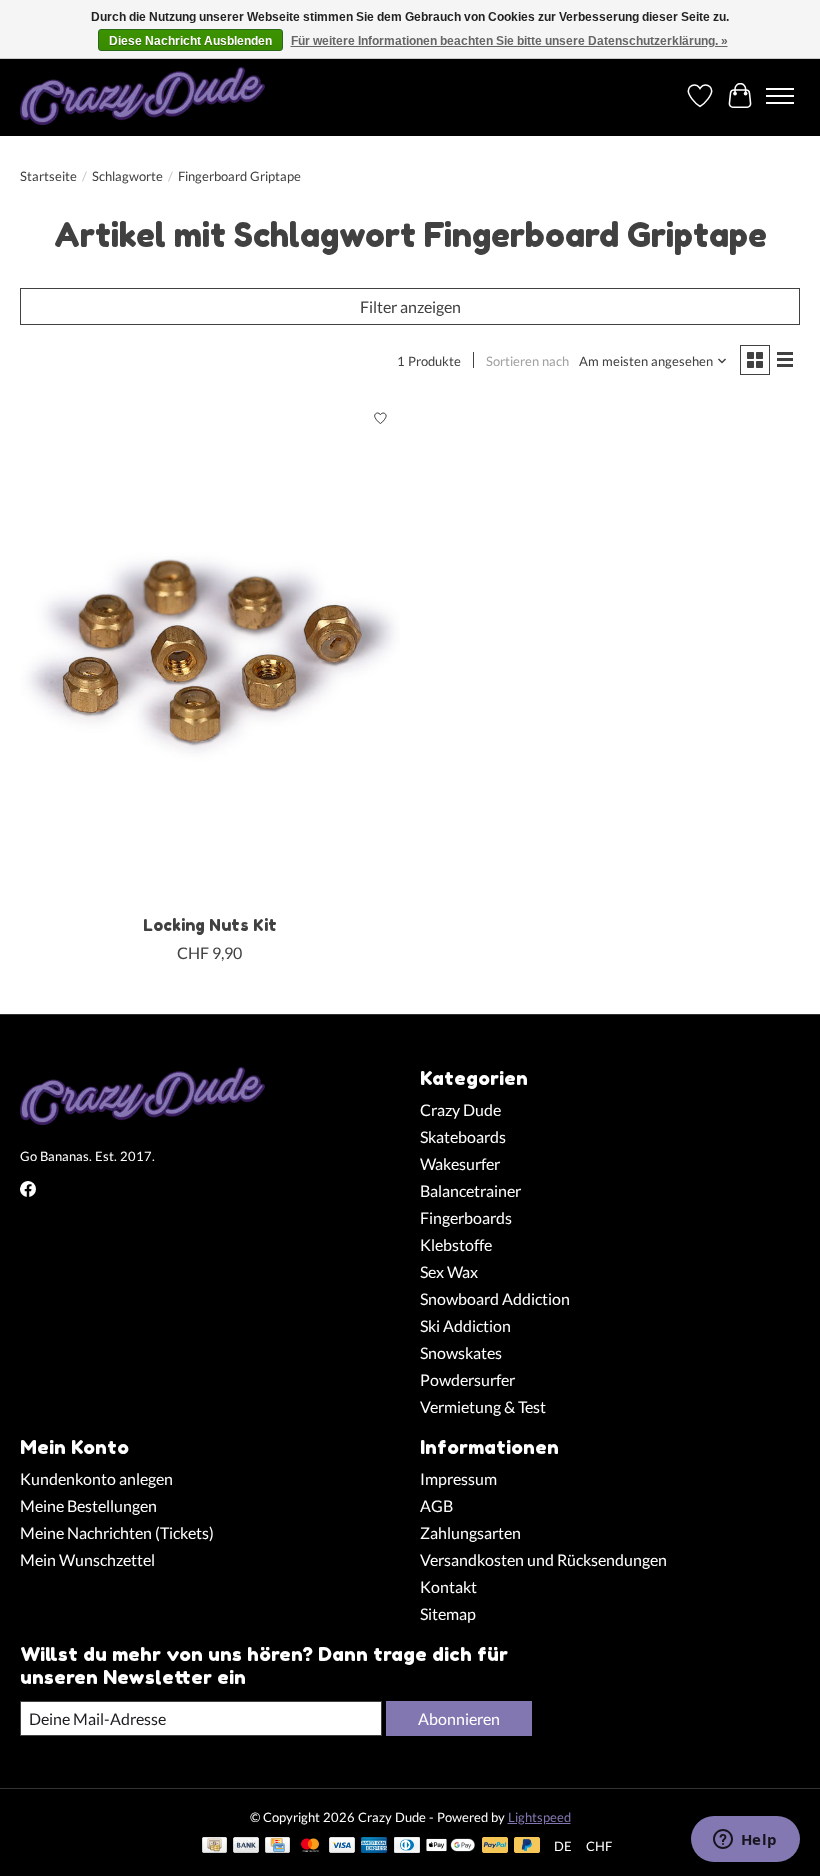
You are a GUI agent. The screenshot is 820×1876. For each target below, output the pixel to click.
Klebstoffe (456, 1244)
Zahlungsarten (470, 1532)
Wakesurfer (460, 1163)
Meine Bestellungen (88, 1505)
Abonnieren (459, 1718)
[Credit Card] (277, 1846)
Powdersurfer (467, 1379)
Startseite (48, 176)
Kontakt (448, 1586)
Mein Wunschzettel (87, 1559)
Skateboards (463, 1136)
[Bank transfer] (246, 1846)
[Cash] (214, 1846)
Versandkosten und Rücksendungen (543, 1559)
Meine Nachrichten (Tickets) (117, 1532)
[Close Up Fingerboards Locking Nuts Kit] (210, 651)
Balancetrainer (470, 1190)
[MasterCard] (310, 1846)
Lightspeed (539, 1817)
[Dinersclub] (407, 1846)
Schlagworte (127, 176)
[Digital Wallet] (450, 1846)
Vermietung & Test (483, 1406)
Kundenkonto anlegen (96, 1478)
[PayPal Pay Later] (527, 1846)
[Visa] (342, 1846)
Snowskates (461, 1352)
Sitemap (448, 1613)
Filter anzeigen (410, 306)
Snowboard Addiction (495, 1298)
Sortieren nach (527, 361)
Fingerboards (466, 1217)
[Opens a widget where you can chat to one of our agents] (745, 1841)
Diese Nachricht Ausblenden (190, 41)
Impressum (458, 1478)
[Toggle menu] (780, 96)
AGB (436, 1505)
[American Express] (374, 1846)
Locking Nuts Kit (210, 925)
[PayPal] (495, 1846)
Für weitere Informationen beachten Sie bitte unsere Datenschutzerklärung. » (509, 41)
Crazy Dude (460, 1109)
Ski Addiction (465, 1325)
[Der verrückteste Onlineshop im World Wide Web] (142, 96)
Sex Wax (449, 1271)
